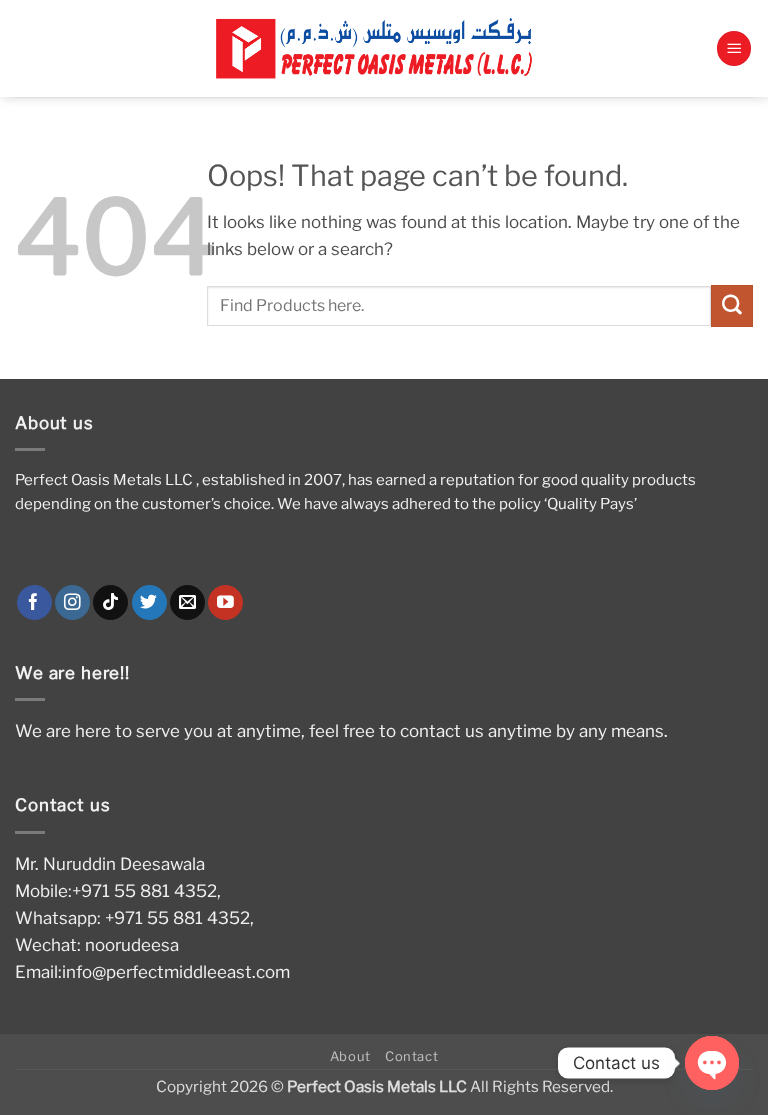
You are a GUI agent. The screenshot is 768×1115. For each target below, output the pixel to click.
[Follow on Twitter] (149, 603)
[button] (734, 48)
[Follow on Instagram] (72, 603)
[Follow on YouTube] (225, 603)
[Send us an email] (187, 603)
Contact (412, 1056)
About (350, 1056)
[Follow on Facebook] (34, 603)
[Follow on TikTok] (110, 603)
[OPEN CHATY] (712, 1063)
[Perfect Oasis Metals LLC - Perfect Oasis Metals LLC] (384, 48)
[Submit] (732, 305)
